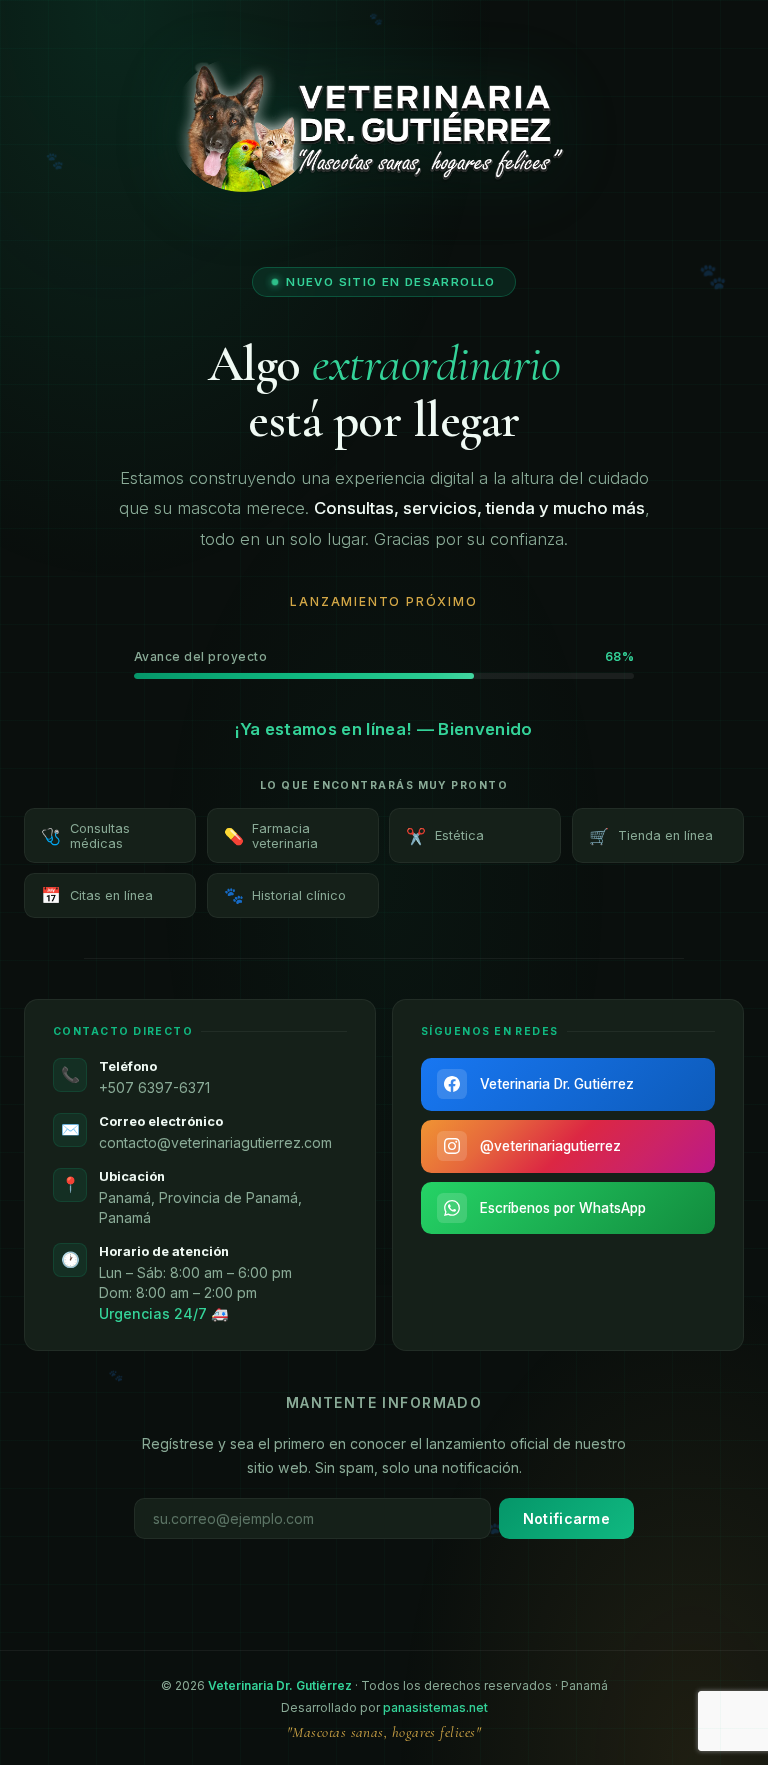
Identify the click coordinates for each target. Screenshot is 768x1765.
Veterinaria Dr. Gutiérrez (557, 1084)
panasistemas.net (435, 1707)
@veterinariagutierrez (550, 1146)
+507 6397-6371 (154, 1087)
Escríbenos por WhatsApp (563, 1208)
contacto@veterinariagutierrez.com (215, 1142)
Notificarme (566, 1518)
